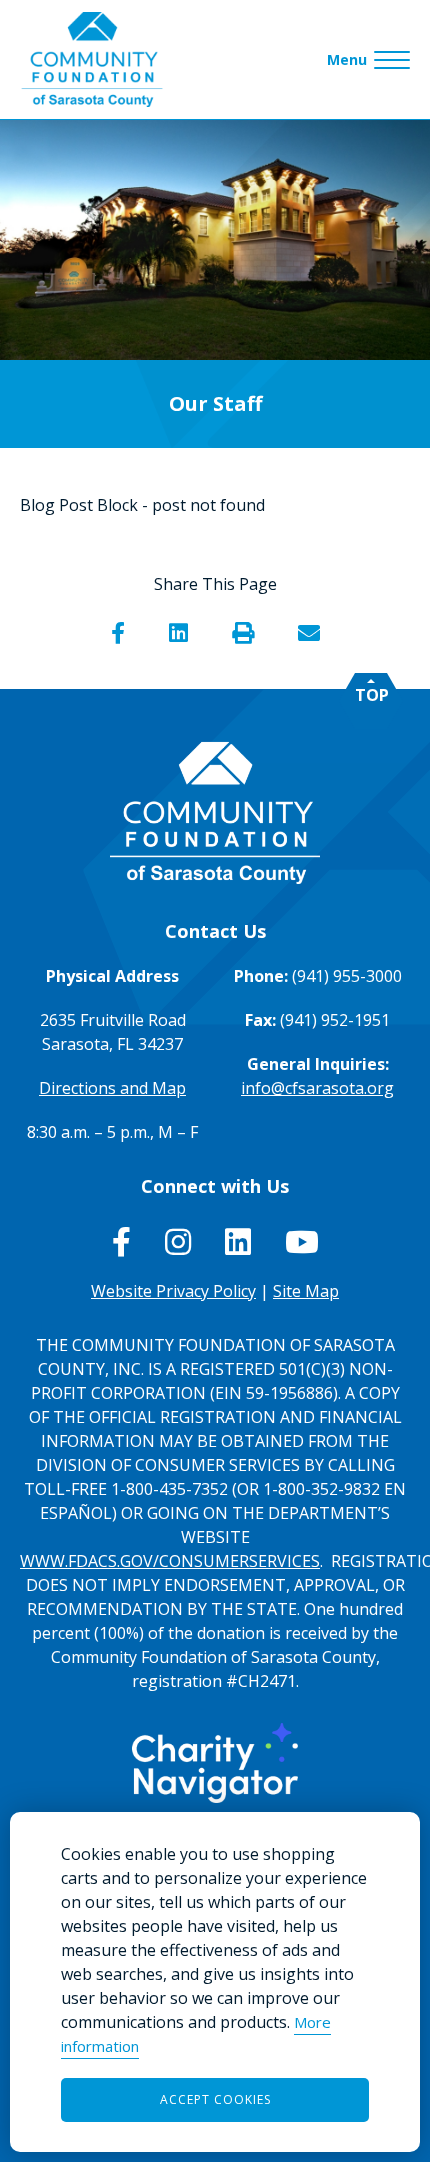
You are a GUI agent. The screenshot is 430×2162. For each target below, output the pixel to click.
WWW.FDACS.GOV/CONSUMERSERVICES (170, 1561)
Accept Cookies (215, 2099)
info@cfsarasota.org (317, 1088)
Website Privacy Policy (173, 1291)
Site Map (306, 1291)
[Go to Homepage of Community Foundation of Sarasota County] (92, 59)
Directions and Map (112, 1088)
